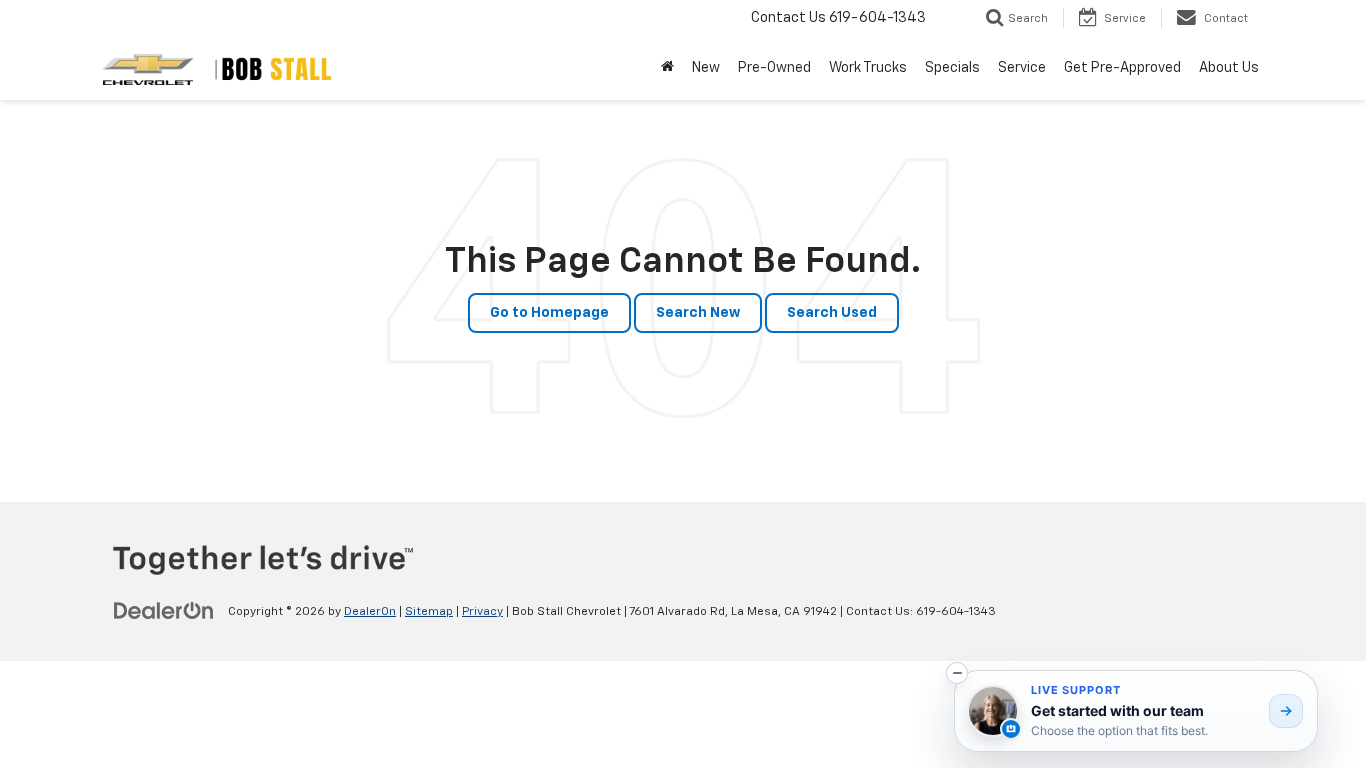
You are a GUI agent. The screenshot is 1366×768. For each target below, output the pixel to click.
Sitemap (429, 612)
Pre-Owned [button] (774, 68)
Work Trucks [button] (868, 68)
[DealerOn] (164, 611)
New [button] (706, 68)
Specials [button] (952, 68)
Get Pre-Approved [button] (1122, 68)
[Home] (667, 68)
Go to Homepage (549, 313)
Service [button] (1022, 68)
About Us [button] (1229, 68)
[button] (957, 673)
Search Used (832, 313)
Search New (698, 313)
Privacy (482, 612)
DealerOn (370, 612)
